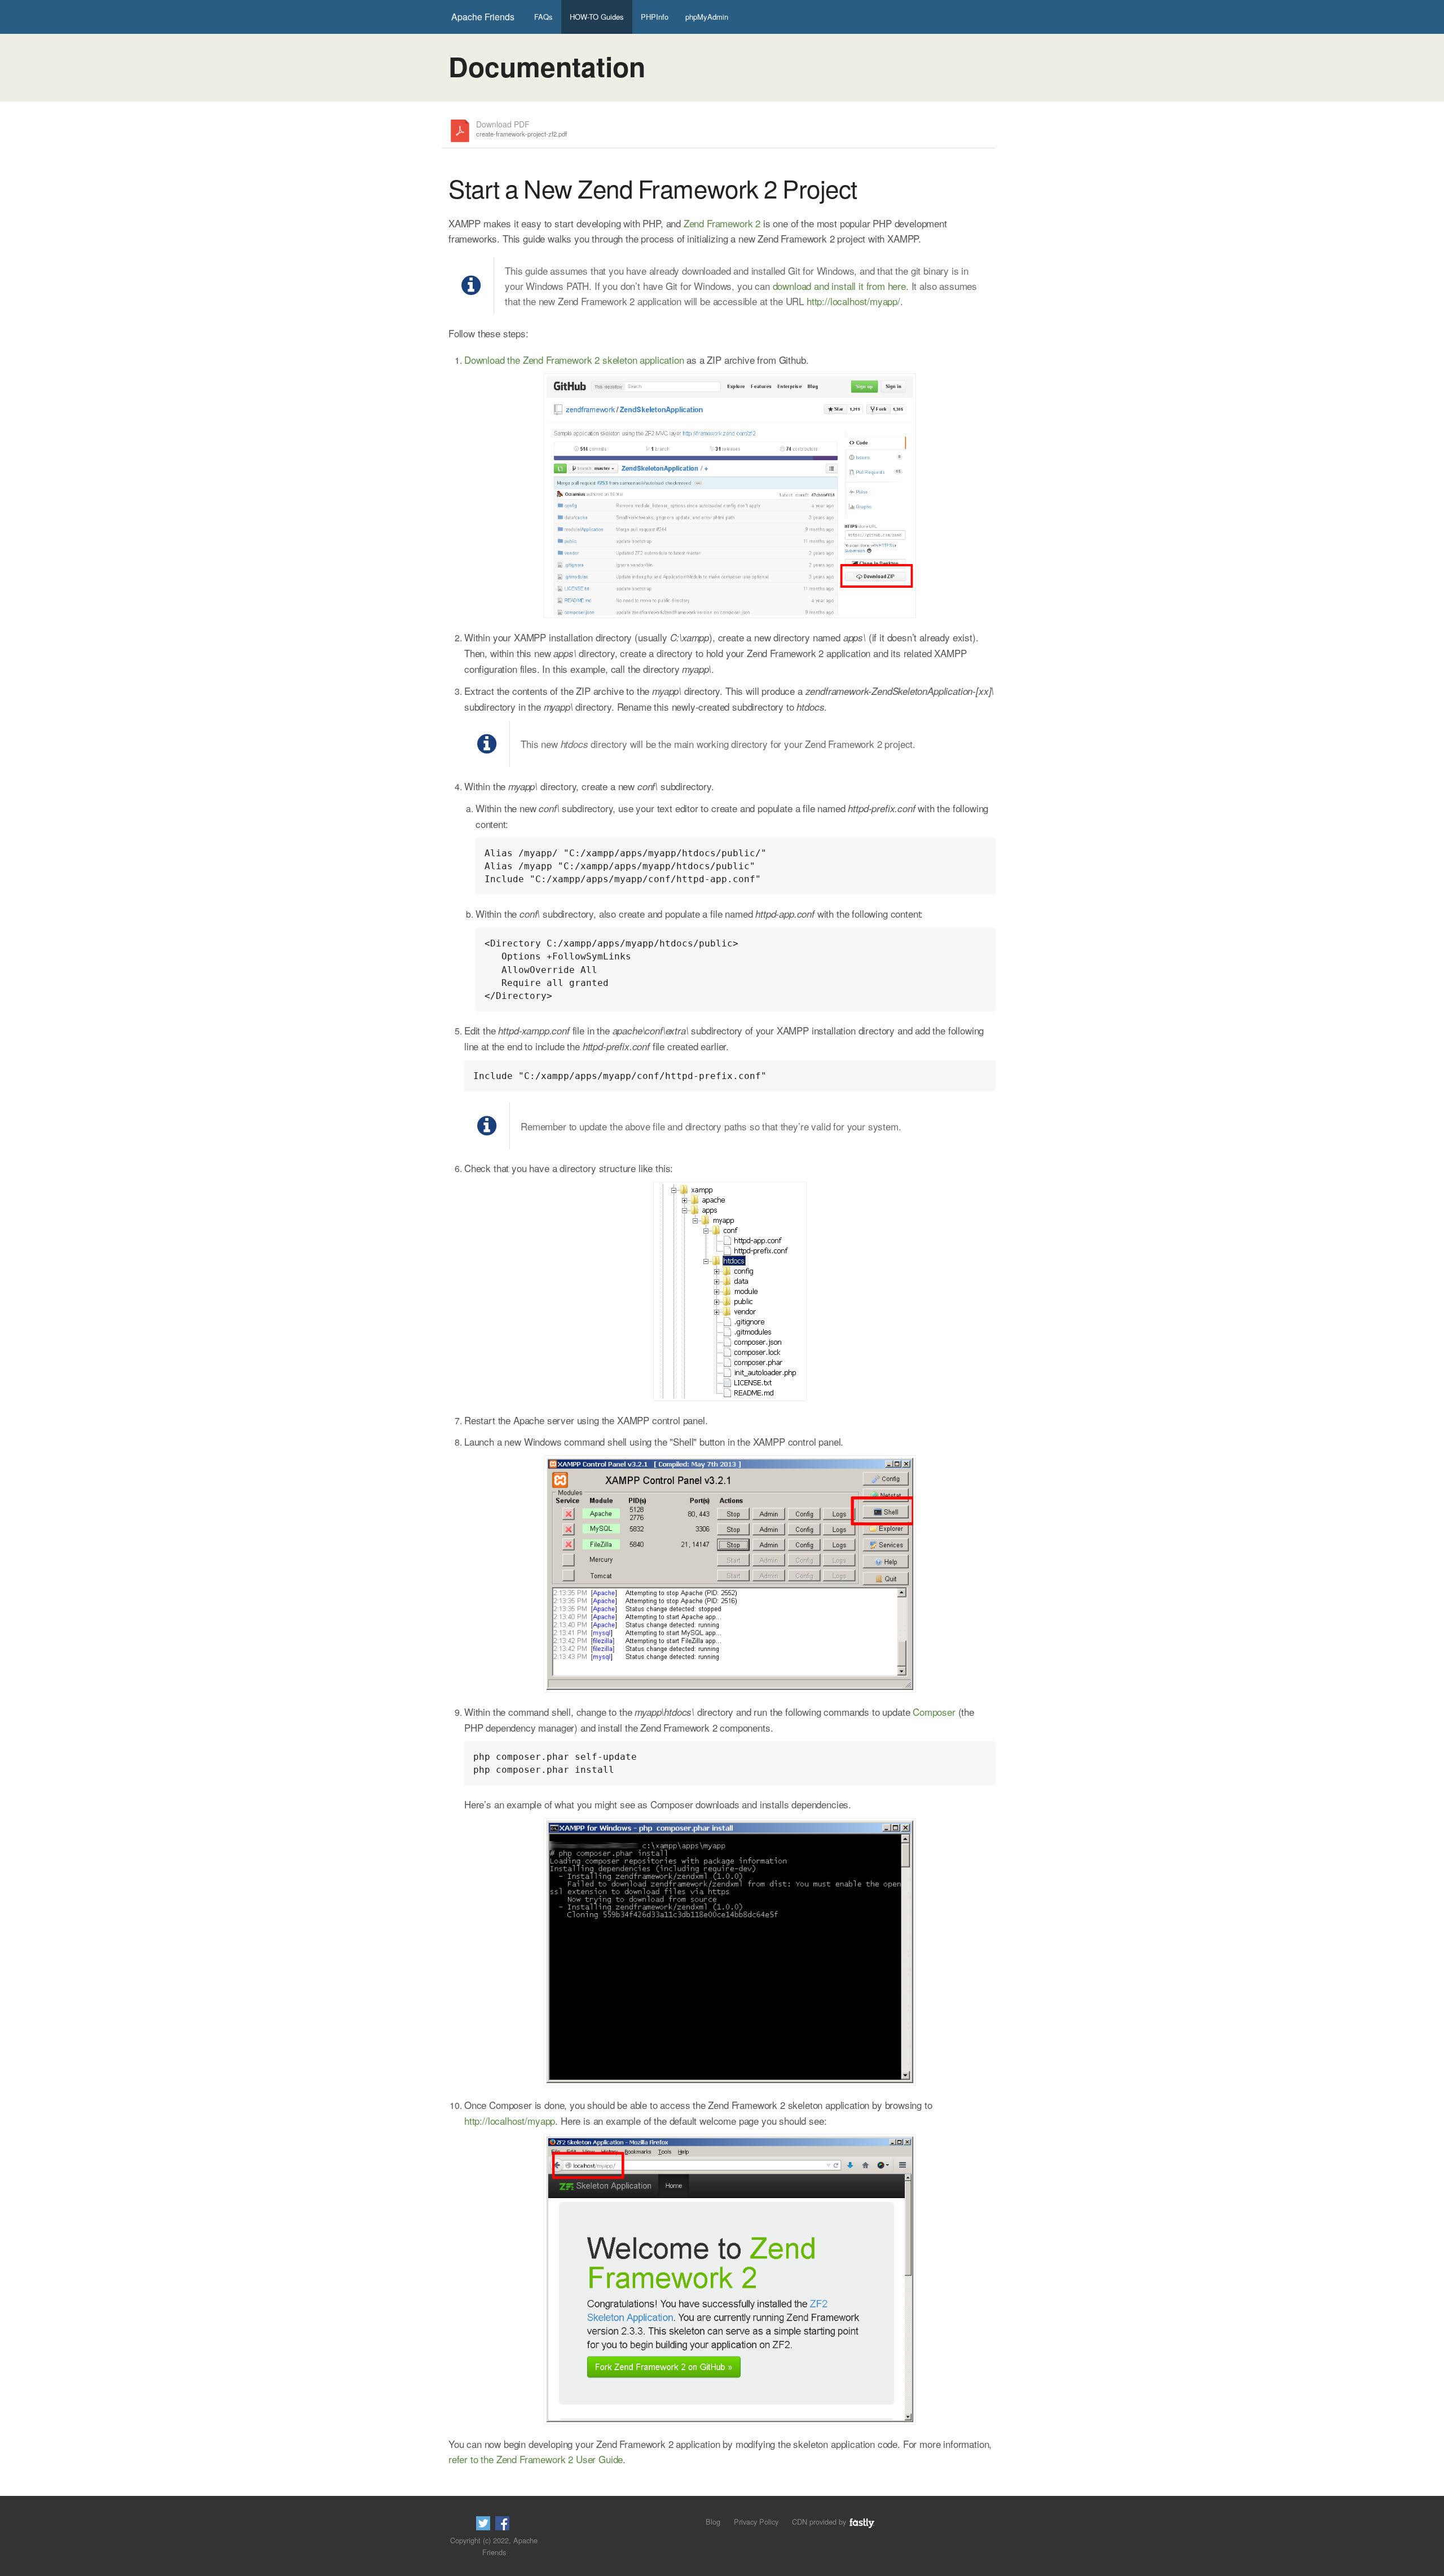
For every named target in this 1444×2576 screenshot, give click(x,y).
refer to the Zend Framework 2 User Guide (536, 2459)
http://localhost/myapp (510, 2121)
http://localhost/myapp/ (853, 301)
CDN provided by (820, 2522)
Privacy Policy (756, 2522)
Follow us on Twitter (483, 2523)
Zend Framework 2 (722, 223)
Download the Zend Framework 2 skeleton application (574, 360)
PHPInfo (655, 17)
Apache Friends (483, 17)
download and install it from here (839, 286)
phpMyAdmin (707, 17)
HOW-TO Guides (597, 17)
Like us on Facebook (502, 2523)
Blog (713, 2522)
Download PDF (521, 129)
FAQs (543, 17)
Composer (934, 1712)
